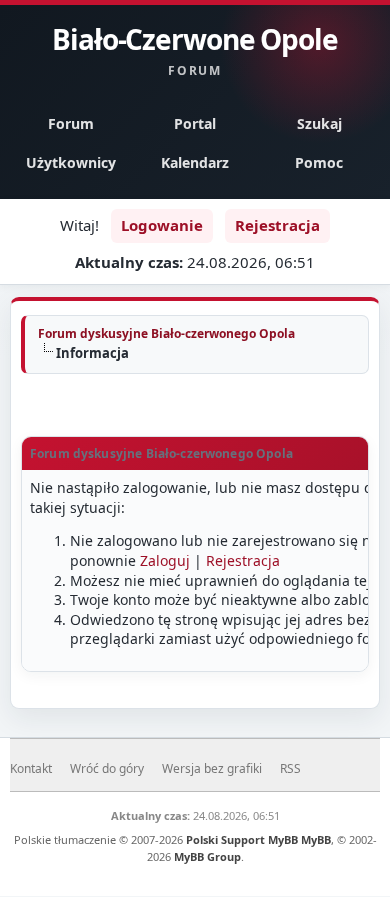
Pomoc (319, 162)
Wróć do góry (107, 768)
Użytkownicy (71, 162)
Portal (195, 123)
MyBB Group (207, 856)
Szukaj (319, 123)
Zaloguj (165, 560)
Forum (71, 123)
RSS (290, 768)
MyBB (316, 839)
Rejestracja (277, 225)
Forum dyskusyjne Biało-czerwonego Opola (166, 333)
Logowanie (162, 225)
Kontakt (31, 768)
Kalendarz (195, 162)
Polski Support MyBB (242, 839)
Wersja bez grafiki (212, 768)
